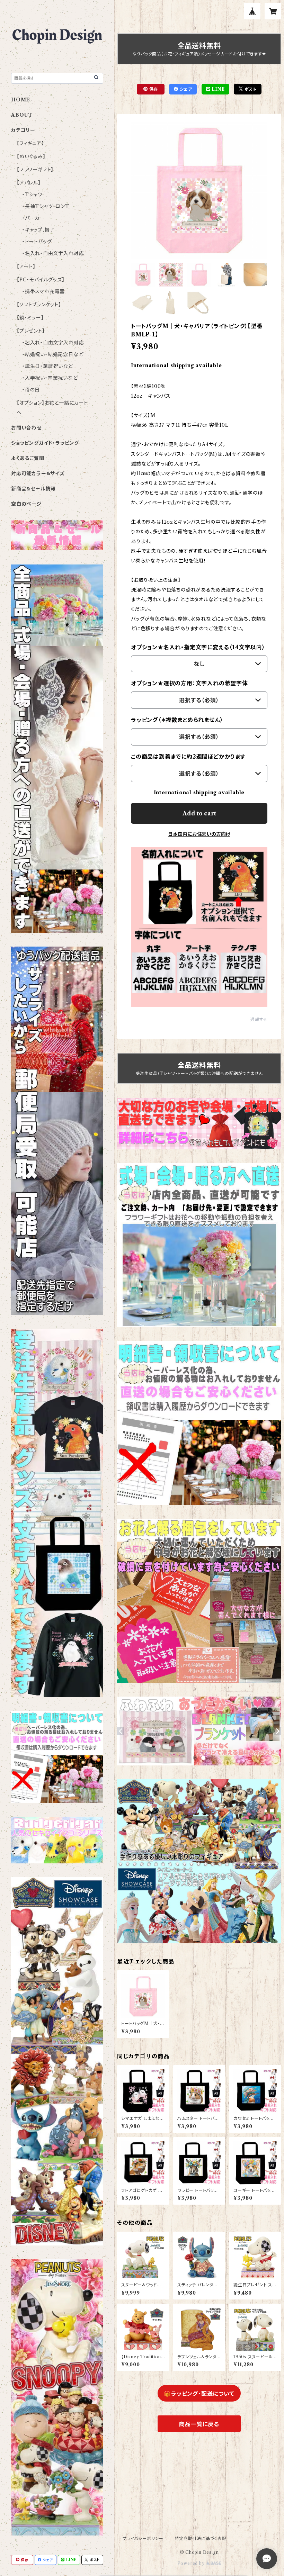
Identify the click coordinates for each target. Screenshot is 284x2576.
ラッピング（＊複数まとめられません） (177, 720)
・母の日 (31, 390)
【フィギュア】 (30, 143)
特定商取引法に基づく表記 (201, 2538)
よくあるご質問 (28, 458)
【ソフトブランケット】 (39, 305)
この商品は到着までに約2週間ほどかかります (188, 757)
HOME (21, 100)
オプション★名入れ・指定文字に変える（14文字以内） (198, 647)
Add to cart (199, 813)
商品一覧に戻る (199, 2424)
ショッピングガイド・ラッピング (45, 443)
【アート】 (26, 266)
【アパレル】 (29, 183)
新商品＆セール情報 (33, 489)
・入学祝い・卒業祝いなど (50, 378)
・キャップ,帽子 (38, 230)
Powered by (192, 2563)
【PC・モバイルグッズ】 (41, 280)
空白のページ (26, 504)
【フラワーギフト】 (35, 170)
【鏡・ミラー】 (30, 318)
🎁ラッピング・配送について (199, 2394)
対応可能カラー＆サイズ (38, 473)
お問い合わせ (26, 428)
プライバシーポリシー (143, 2538)
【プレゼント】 (31, 331)
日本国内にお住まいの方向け (199, 834)
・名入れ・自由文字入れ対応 (53, 253)
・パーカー (33, 218)
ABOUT (22, 115)
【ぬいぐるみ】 (31, 156)
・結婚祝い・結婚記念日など (53, 354)
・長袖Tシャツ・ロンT (46, 206)
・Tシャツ (32, 195)
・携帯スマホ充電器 (43, 291)
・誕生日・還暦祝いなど (48, 366)
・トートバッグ (37, 242)
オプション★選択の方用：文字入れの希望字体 (189, 683)
